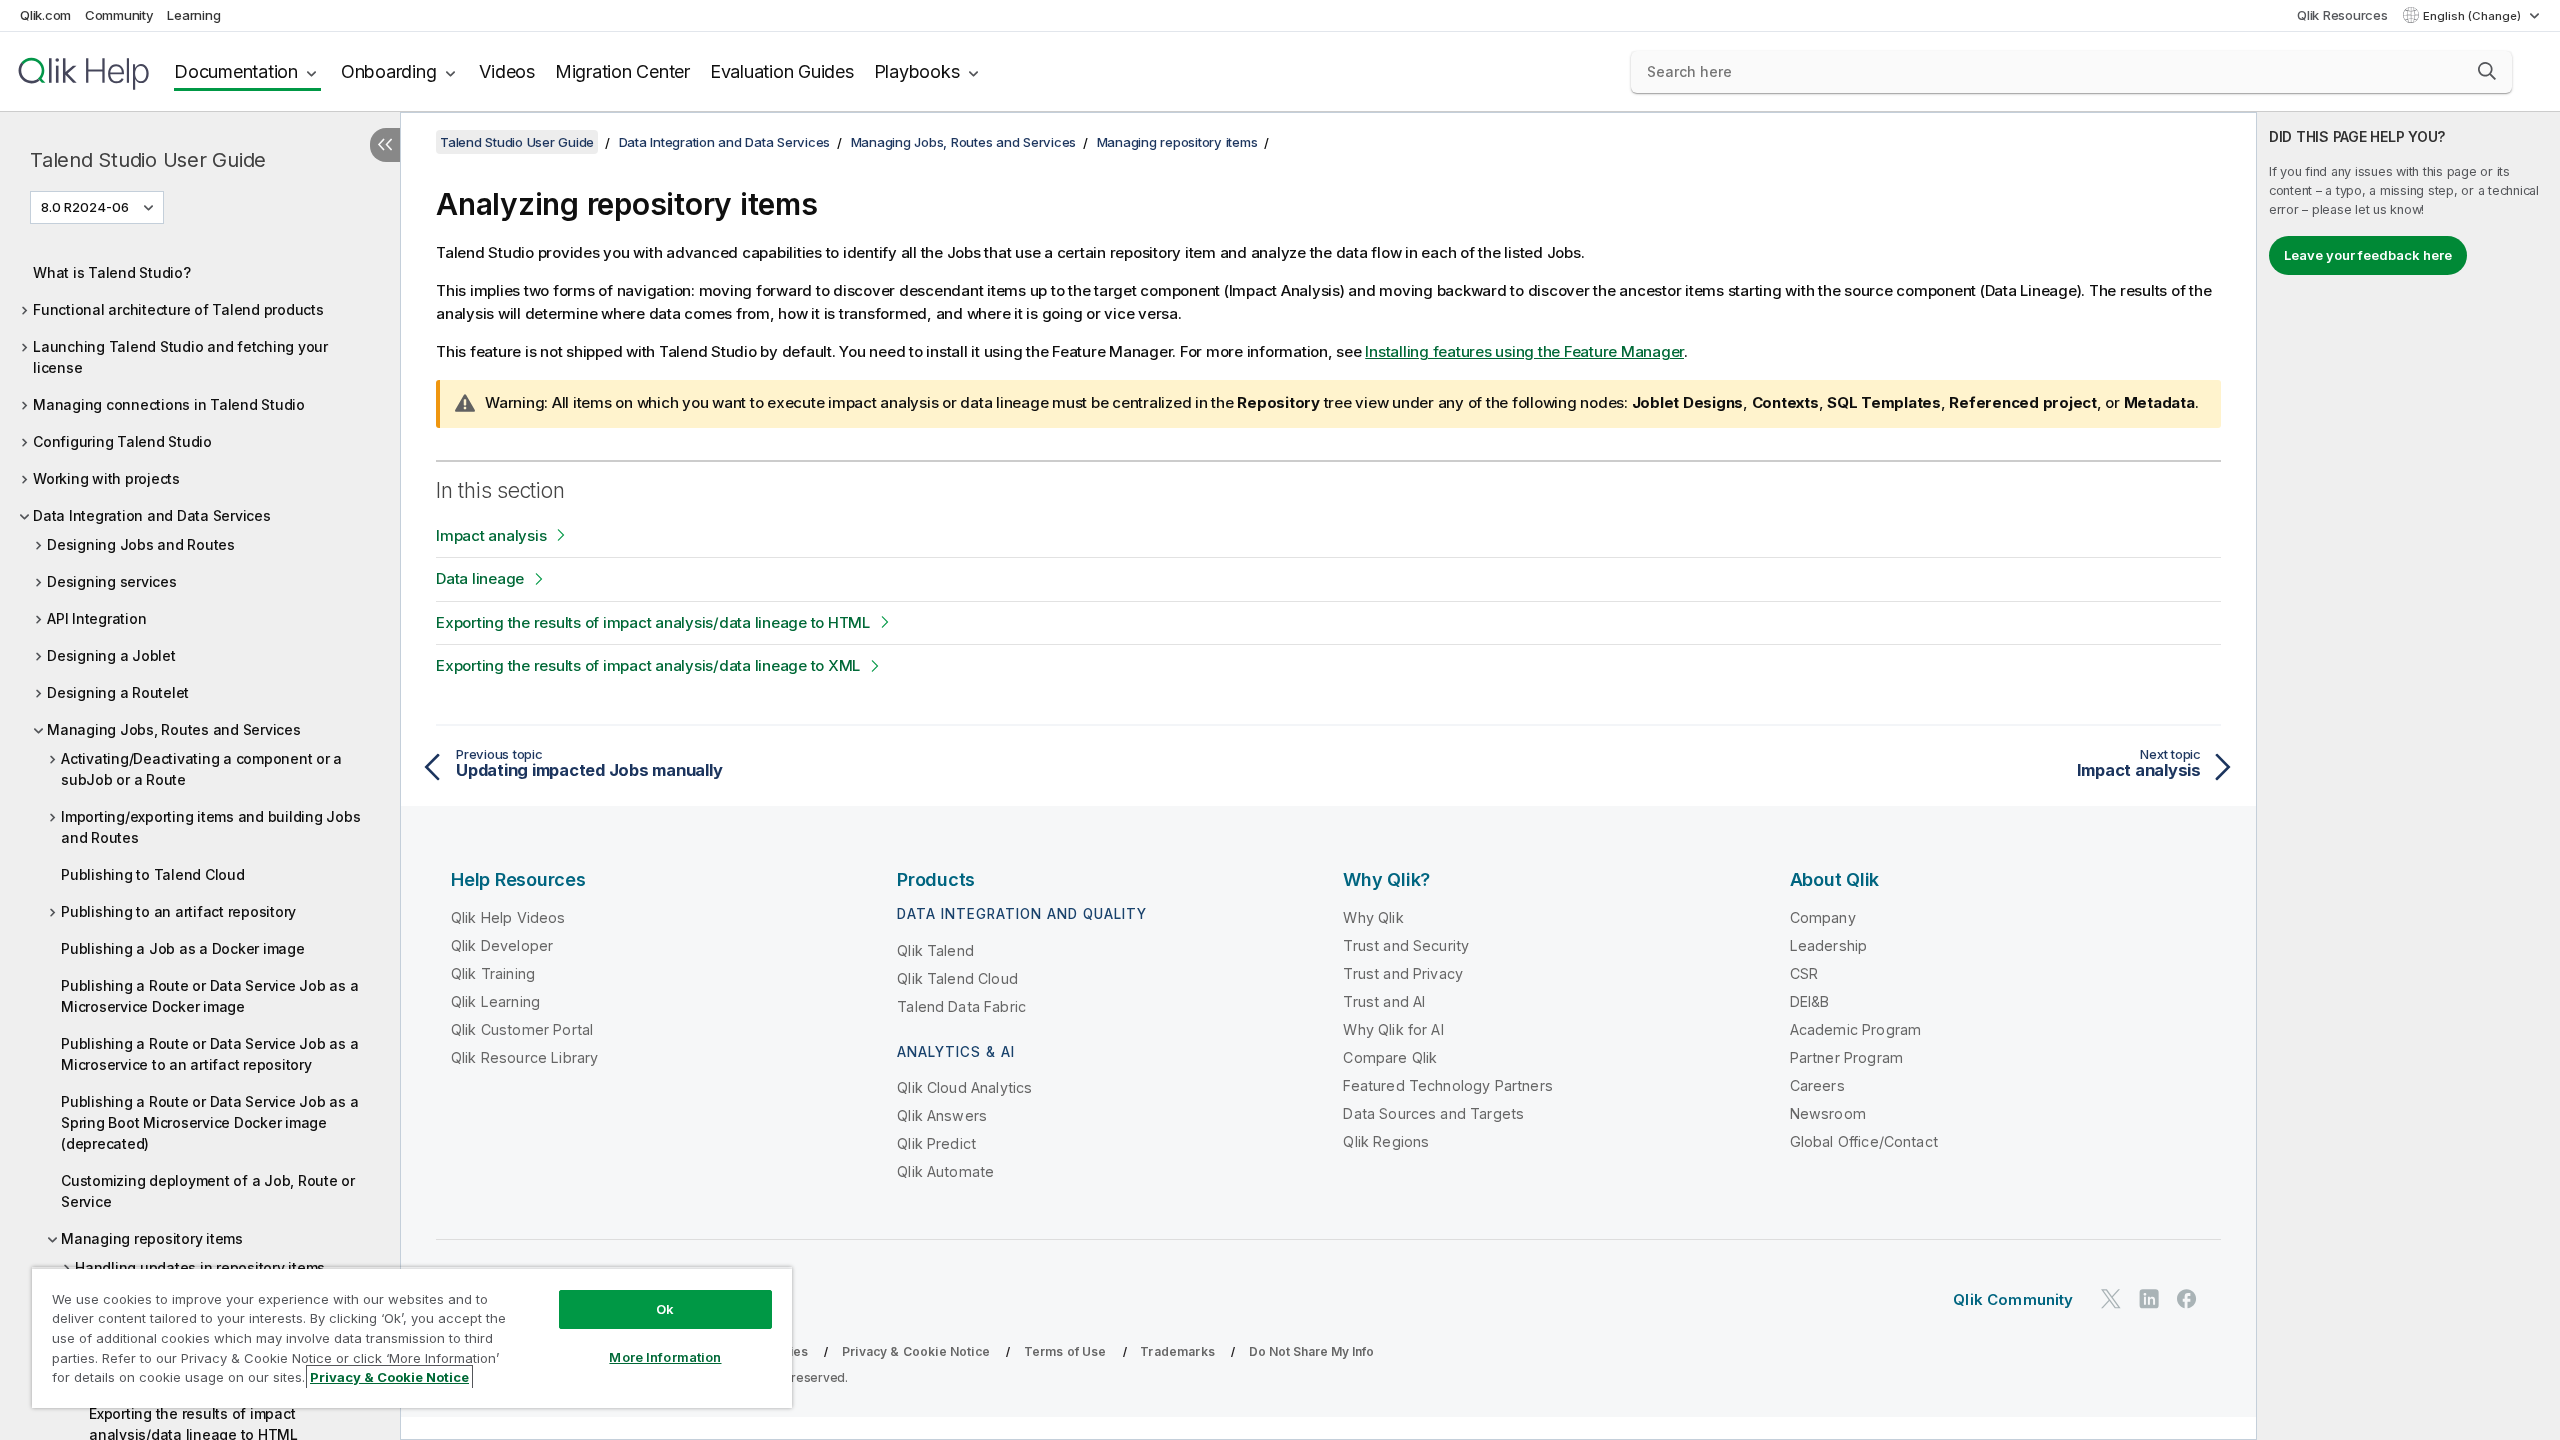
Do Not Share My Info (1311, 1351)
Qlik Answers (942, 1115)
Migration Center (622, 71)
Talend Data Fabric (961, 1006)
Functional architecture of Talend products (178, 309)
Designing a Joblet (111, 655)
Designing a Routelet (118, 692)
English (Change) (2473, 16)
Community (119, 15)
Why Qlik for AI (1393, 1029)
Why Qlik (1373, 917)
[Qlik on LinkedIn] (2149, 1298)
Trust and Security (1406, 945)
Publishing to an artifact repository (178, 911)
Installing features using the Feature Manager (1524, 351)
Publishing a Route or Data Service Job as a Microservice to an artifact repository (209, 1054)
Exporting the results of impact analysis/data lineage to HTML (653, 622)
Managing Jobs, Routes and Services (174, 729)
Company (1823, 917)
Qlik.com (45, 15)
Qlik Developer (502, 945)
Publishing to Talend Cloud (153, 874)
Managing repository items (152, 1238)
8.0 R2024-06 (85, 207)
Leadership (1829, 945)
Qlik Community (2013, 1299)
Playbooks (917, 71)
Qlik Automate (945, 1171)
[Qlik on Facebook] (2187, 1298)
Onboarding (389, 71)
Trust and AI (1384, 1001)
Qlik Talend (935, 950)
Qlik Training (493, 973)
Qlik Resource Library (524, 1057)
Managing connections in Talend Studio (169, 404)
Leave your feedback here (2368, 255)
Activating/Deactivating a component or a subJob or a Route (201, 769)
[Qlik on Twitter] (2111, 1298)
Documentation (236, 71)
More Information (665, 1357)
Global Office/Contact (1864, 1141)
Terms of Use (1065, 1351)
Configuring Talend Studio (122, 441)
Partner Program (1846, 1057)
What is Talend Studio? (112, 272)
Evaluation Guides (782, 71)
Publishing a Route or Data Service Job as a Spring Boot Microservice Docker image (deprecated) (209, 1122)
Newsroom (1828, 1113)
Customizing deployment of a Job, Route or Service (208, 1191)
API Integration (96, 618)
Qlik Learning (495, 1001)
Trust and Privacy (1403, 973)
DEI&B (1810, 1001)
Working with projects (106, 478)
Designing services (112, 581)
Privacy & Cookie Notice (916, 1351)
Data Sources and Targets (1433, 1113)
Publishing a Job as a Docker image (183, 948)
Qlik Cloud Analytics (964, 1087)
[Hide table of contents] (385, 145)
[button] (2487, 71)
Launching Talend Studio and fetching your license (180, 357)
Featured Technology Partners (1447, 1085)
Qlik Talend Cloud (957, 978)
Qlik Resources (2342, 15)
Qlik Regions (1386, 1141)
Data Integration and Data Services (152, 515)
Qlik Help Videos (508, 917)
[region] (412, 1337)
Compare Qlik (1390, 1057)
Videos (507, 71)
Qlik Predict (936, 1143)
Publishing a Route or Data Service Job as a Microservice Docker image (209, 996)
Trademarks (1177, 1351)
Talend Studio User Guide (148, 160)
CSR (1804, 973)
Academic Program (1856, 1029)
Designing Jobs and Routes (141, 544)
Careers (1817, 1085)
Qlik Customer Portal (522, 1029)
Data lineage (480, 578)
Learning (193, 15)
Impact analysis (491, 535)
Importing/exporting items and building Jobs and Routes (210, 827)
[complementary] (2408, 776)
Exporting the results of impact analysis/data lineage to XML (648, 665)
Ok (665, 1309)
